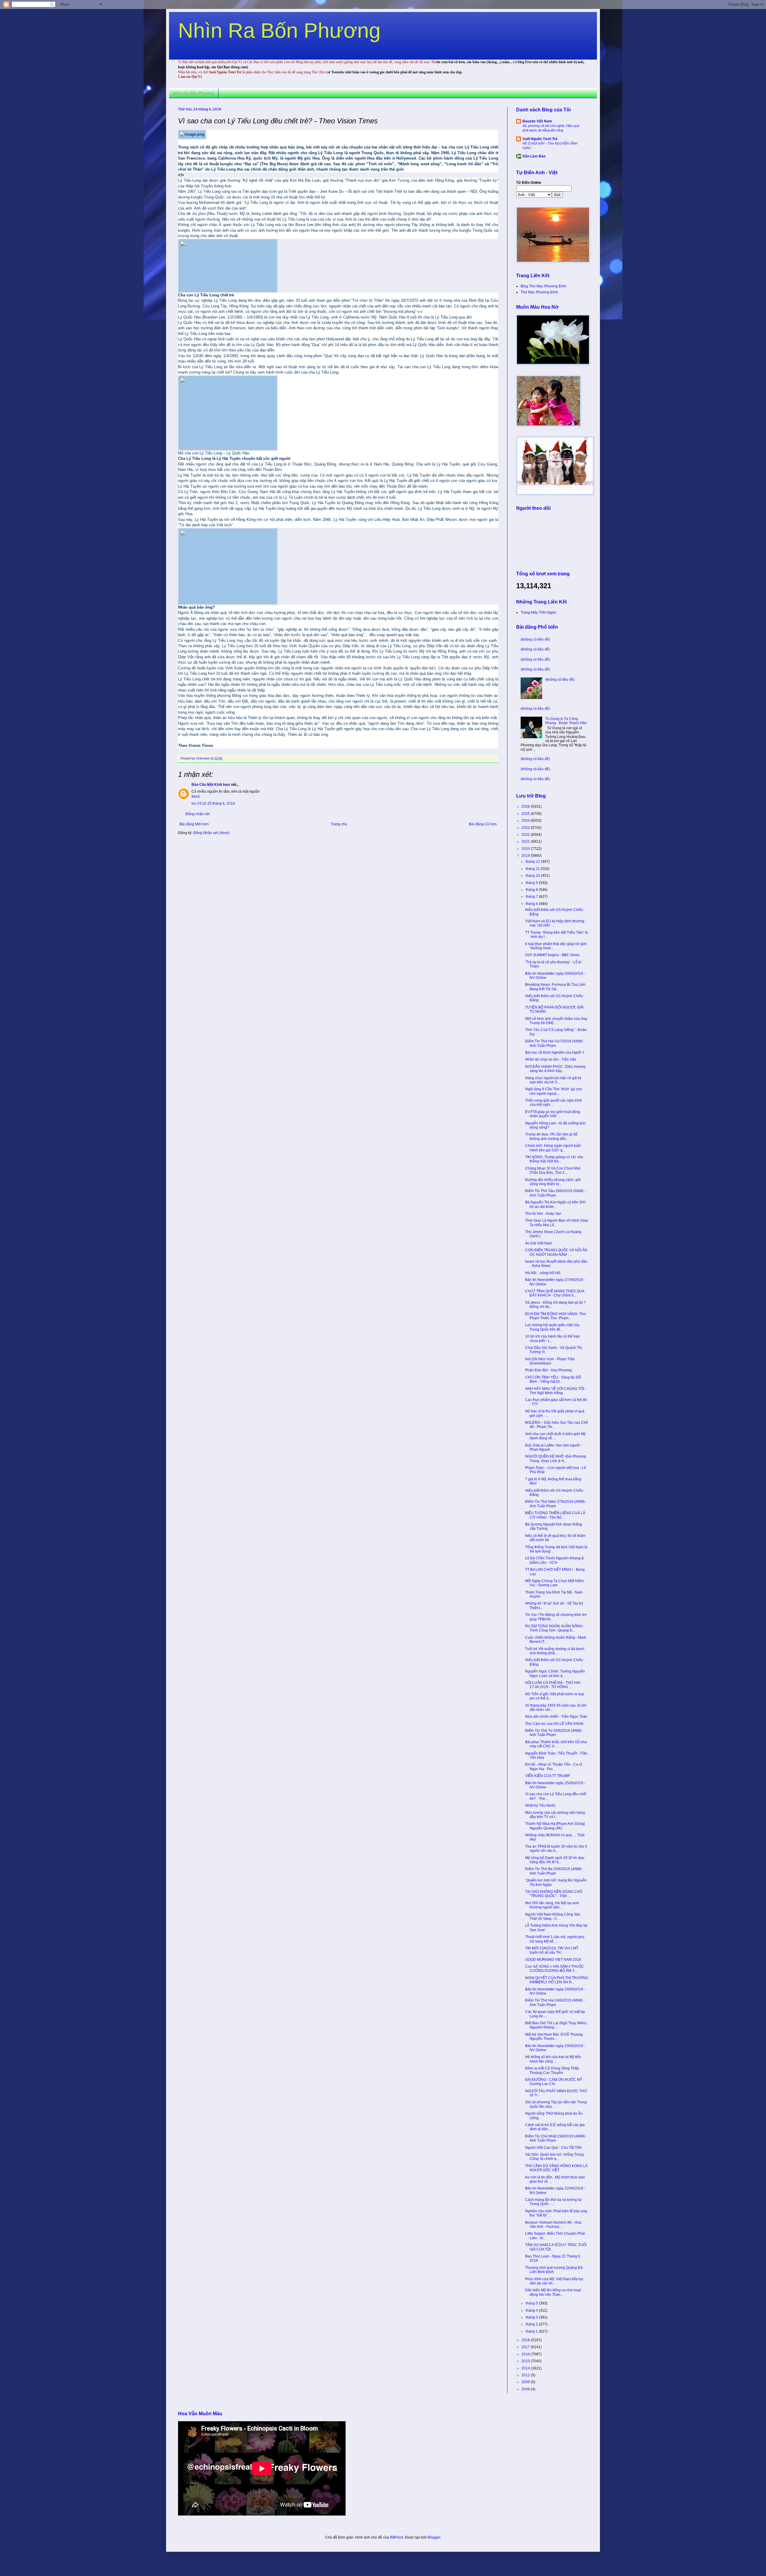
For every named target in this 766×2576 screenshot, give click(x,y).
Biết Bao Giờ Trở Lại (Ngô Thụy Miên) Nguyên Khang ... (556, 2025)
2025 (526, 814)
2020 (526, 849)
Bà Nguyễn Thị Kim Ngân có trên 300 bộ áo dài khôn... (555, 1204)
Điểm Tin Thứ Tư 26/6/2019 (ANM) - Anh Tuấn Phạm (554, 1733)
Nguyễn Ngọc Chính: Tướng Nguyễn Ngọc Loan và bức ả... (555, 1673)
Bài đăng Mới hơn (194, 824)
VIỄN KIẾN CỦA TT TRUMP (548, 1776)
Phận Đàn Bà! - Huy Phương (548, 1370)
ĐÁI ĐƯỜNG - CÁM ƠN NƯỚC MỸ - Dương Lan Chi (555, 2082)
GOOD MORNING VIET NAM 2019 (553, 1960)
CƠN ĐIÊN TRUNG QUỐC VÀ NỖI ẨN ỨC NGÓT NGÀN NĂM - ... (556, 1252)
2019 (526, 856)
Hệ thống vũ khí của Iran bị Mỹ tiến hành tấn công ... (553, 2059)
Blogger (434, 2537)
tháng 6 (532, 904)
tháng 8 (532, 890)
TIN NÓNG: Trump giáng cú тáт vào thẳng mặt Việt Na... (554, 1159)
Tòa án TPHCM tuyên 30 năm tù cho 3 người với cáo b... (556, 1849)
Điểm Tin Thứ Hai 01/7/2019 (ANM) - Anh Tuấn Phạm (555, 1043)
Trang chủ (339, 824)
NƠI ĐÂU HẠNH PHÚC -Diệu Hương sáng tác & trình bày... (555, 1069)
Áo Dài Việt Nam (539, 1243)
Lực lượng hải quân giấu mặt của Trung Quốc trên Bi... (552, 1327)
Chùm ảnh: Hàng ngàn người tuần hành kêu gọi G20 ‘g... (553, 1148)
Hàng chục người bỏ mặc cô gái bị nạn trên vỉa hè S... (553, 1080)
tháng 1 (532, 2331)
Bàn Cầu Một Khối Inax (211, 785)
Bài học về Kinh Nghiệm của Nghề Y (555, 1053)
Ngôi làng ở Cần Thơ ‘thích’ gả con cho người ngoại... (554, 1091)
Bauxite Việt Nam (537, 121)
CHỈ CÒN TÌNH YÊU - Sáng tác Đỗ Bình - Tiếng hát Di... (553, 1379)
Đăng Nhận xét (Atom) (211, 833)
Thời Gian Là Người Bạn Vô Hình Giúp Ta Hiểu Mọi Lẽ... (557, 1223)
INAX (196, 797)
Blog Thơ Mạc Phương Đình (544, 286)
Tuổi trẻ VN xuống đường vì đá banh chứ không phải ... (555, 1651)
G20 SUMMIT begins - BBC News (552, 955)
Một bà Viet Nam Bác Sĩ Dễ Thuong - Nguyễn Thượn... (555, 2037)
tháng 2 (532, 2324)
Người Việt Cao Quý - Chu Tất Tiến (554, 2148)
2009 (526, 2382)
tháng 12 (533, 862)
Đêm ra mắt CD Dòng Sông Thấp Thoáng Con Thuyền (552, 2070)
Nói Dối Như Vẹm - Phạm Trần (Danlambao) (550, 1361)
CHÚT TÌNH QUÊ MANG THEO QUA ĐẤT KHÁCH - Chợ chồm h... (555, 1293)
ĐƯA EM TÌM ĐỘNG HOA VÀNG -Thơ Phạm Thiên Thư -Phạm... (555, 1316)
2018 (526, 2340)
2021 (526, 842)
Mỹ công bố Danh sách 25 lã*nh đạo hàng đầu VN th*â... (555, 1860)
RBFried (397, 2537)
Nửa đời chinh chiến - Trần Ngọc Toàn (556, 1717)
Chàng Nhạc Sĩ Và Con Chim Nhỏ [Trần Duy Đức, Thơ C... (553, 1171)
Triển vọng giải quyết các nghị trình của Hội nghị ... (554, 1103)
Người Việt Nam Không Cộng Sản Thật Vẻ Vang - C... (553, 1917)
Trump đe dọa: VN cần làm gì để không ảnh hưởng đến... (551, 1136)
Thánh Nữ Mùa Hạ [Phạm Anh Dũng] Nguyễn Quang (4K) (555, 1826)
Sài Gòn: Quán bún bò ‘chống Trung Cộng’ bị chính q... (554, 2157)
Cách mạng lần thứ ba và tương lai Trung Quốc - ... (553, 2202)
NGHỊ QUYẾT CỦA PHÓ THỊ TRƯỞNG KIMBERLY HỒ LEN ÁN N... (557, 1980)
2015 (526, 2361)
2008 (526, 2389)
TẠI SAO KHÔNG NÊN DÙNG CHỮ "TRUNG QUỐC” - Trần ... (554, 1894)
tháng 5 (532, 2303)
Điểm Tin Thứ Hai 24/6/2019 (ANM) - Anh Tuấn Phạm (555, 2002)
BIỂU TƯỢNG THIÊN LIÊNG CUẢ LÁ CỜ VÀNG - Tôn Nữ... (555, 1515)
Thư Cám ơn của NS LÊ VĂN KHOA (554, 1724)
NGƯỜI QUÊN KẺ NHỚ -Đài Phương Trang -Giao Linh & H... (555, 1458)
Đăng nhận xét (197, 814)
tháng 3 (532, 2317)
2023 (526, 828)
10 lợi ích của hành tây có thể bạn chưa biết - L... (553, 1338)
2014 (526, 2368)
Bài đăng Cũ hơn (483, 824)
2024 (526, 821)
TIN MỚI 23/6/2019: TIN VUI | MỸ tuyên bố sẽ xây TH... (552, 1950)
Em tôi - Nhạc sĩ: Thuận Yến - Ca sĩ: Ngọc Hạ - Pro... (554, 1767)
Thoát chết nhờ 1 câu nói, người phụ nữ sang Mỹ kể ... (555, 1939)
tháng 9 (532, 883)
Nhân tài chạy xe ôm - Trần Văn (551, 1059)
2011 (526, 2375)
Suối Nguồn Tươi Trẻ (540, 139)
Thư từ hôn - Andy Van (543, 1214)
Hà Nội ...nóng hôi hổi (543, 1273)
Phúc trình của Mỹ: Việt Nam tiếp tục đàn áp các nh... (554, 2281)
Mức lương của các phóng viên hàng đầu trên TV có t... (555, 1815)
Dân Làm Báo (534, 156)
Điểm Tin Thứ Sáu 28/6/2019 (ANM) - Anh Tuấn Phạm (555, 1193)
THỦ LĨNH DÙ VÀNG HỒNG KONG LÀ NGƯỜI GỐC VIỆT (556, 2168)
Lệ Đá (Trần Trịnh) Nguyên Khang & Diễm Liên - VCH (554, 1560)
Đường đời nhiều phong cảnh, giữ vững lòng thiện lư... (553, 1182)
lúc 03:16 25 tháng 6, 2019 (213, 803)
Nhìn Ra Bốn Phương (279, 31)
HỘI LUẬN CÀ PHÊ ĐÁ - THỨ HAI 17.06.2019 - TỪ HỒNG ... (553, 1685)
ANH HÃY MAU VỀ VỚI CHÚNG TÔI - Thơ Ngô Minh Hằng (556, 1391)
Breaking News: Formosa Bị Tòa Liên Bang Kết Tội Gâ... (555, 987)
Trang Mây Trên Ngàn (538, 612)
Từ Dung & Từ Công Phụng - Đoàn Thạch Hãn (566, 721)
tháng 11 (533, 869)
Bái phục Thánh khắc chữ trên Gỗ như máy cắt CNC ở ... (556, 1744)
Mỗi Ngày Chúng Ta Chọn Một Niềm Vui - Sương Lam (554, 1583)
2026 (526, 806)
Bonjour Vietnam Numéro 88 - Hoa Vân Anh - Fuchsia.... (553, 2225)
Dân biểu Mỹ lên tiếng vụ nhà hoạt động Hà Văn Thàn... (553, 2292)
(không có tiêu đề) (535, 639)
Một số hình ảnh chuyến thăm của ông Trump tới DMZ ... (556, 1021)
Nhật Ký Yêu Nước (540, 1805)
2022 (526, 835)
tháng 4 (532, 2310)
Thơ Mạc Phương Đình (539, 292)
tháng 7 (532, 897)
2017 (526, 2347)
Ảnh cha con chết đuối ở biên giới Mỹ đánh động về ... (555, 1436)
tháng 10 (533, 876)
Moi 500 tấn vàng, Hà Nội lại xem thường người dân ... (552, 1905)
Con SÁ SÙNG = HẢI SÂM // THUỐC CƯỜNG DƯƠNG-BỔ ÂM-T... (555, 1969)
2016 (526, 2354)
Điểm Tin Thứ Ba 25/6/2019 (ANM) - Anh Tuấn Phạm (554, 1871)
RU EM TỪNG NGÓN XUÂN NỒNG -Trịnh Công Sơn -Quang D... (555, 1628)
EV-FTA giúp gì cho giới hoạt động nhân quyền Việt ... (553, 1114)
